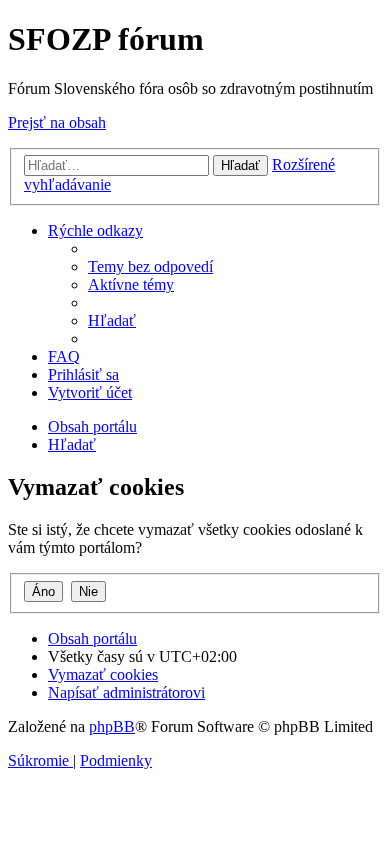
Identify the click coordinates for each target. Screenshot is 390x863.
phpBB (112, 726)
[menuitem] (150, 266)
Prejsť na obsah (57, 122)
